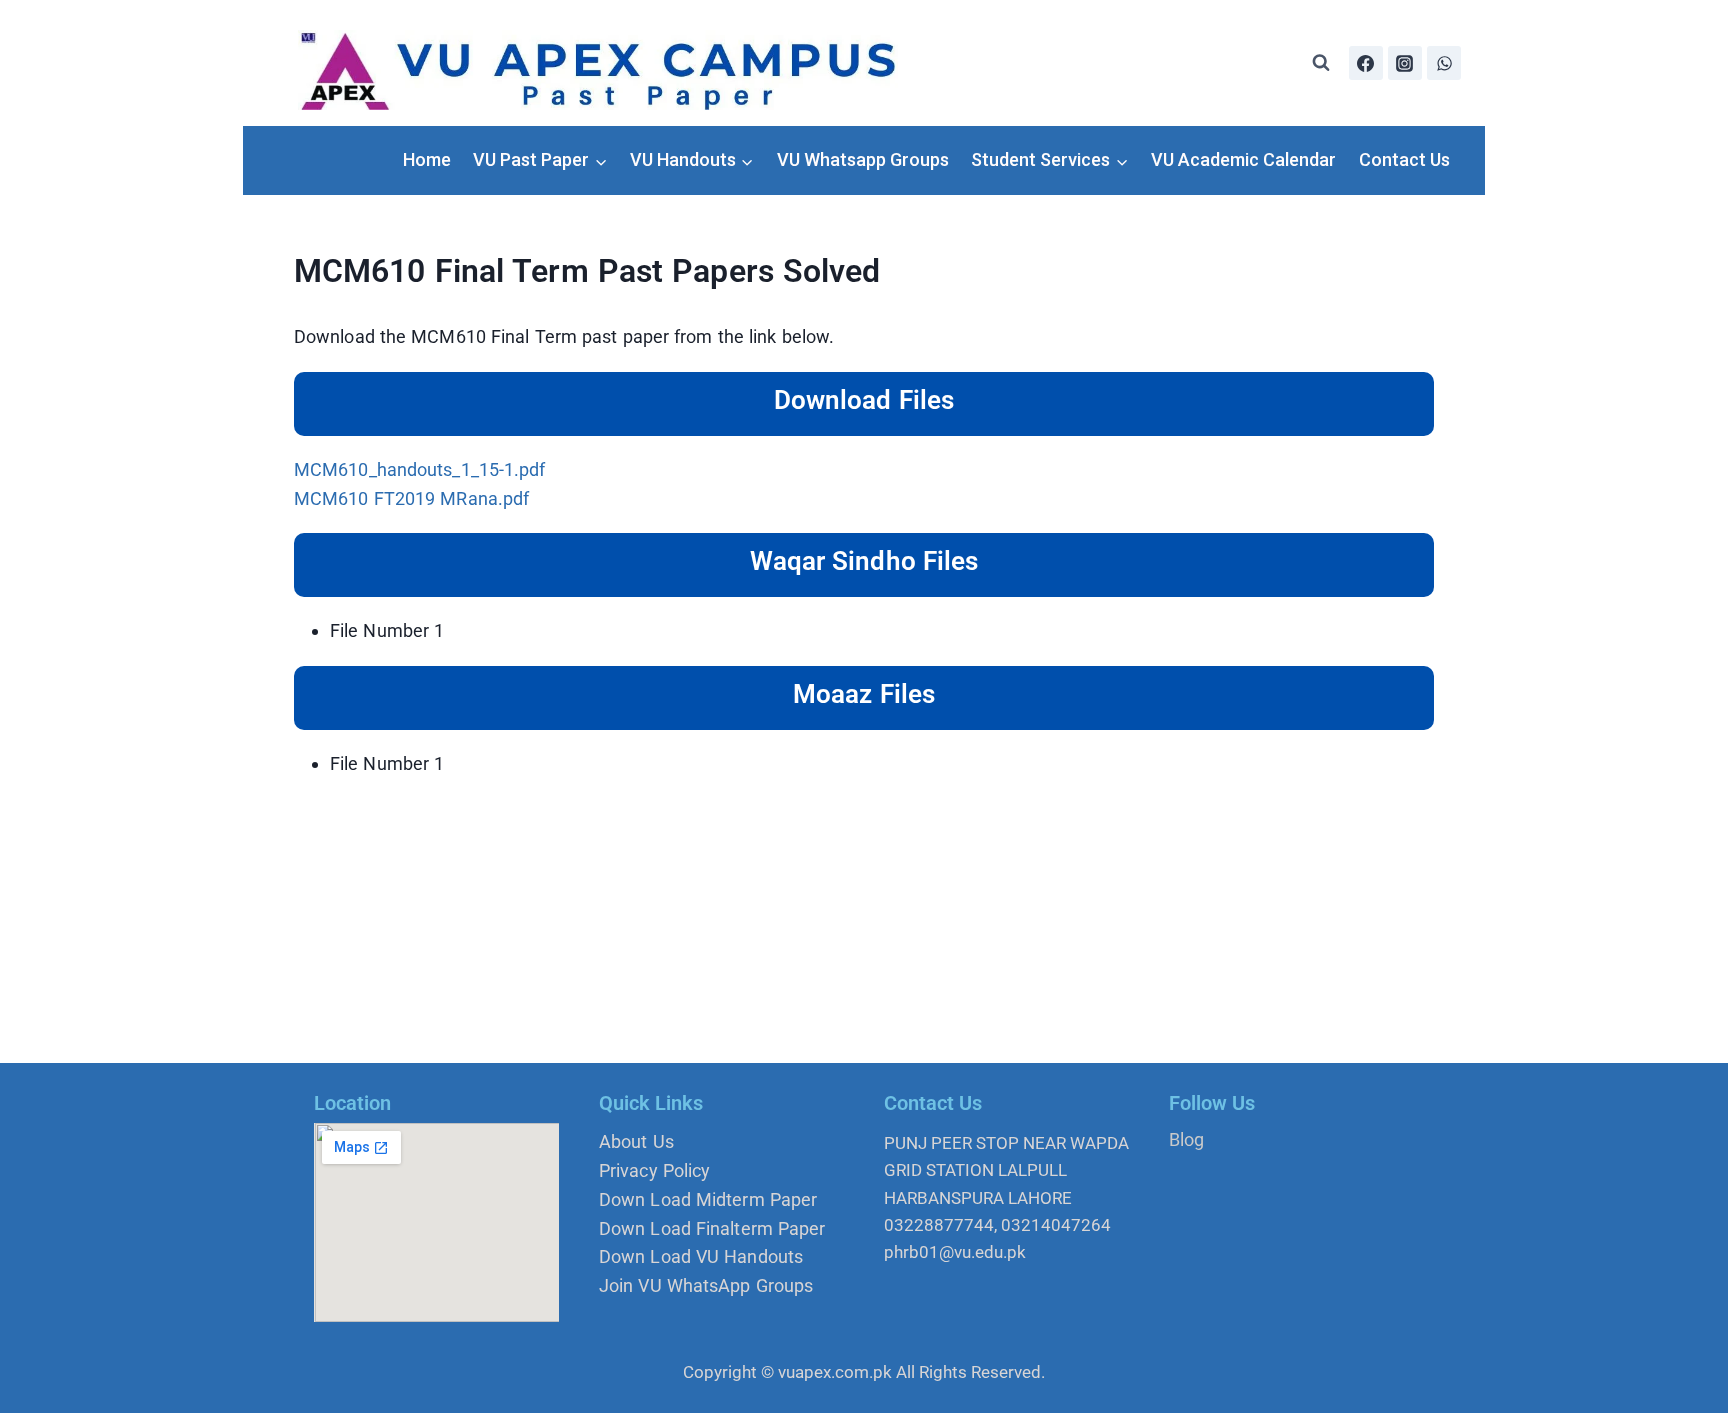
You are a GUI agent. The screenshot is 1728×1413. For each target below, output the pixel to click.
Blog (1186, 1139)
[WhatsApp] (1444, 63)
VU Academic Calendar (1243, 159)
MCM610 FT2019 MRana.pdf (411, 498)
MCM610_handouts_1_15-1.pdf (420, 469)
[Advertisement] (864, 922)
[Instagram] (1405, 63)
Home (427, 159)
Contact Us (1404, 159)
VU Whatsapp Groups (863, 159)
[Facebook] (1366, 63)
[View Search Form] (1321, 63)
